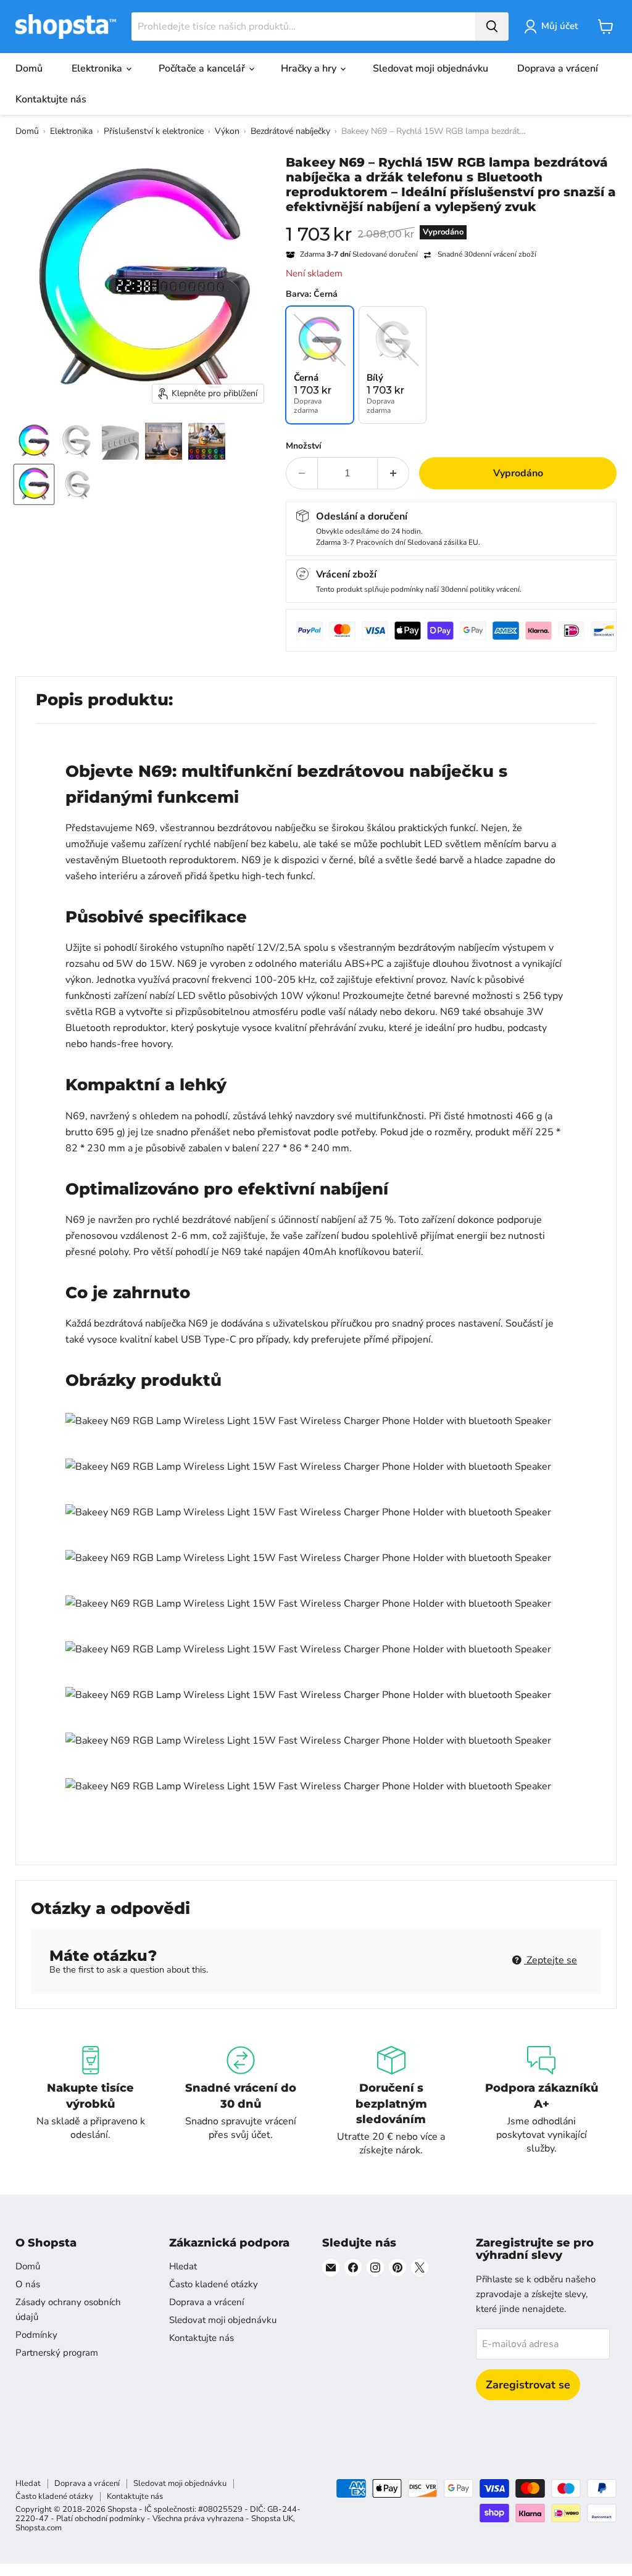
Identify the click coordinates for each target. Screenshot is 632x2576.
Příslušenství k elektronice (154, 131)
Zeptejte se (551, 1960)
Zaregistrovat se (528, 2385)
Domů (29, 68)
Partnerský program (57, 2353)
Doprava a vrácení (558, 68)
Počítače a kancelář (203, 68)
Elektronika (98, 68)
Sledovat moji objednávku (430, 68)
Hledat (183, 2266)
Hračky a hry (310, 68)
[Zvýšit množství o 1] (393, 473)
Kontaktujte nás (51, 99)
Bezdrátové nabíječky (290, 131)
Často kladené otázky (214, 2284)
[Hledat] (492, 27)
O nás (28, 2284)
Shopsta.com (39, 2528)
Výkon (227, 131)
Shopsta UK (272, 2519)
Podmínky (36, 2335)
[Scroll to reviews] (451, 222)
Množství (304, 446)
